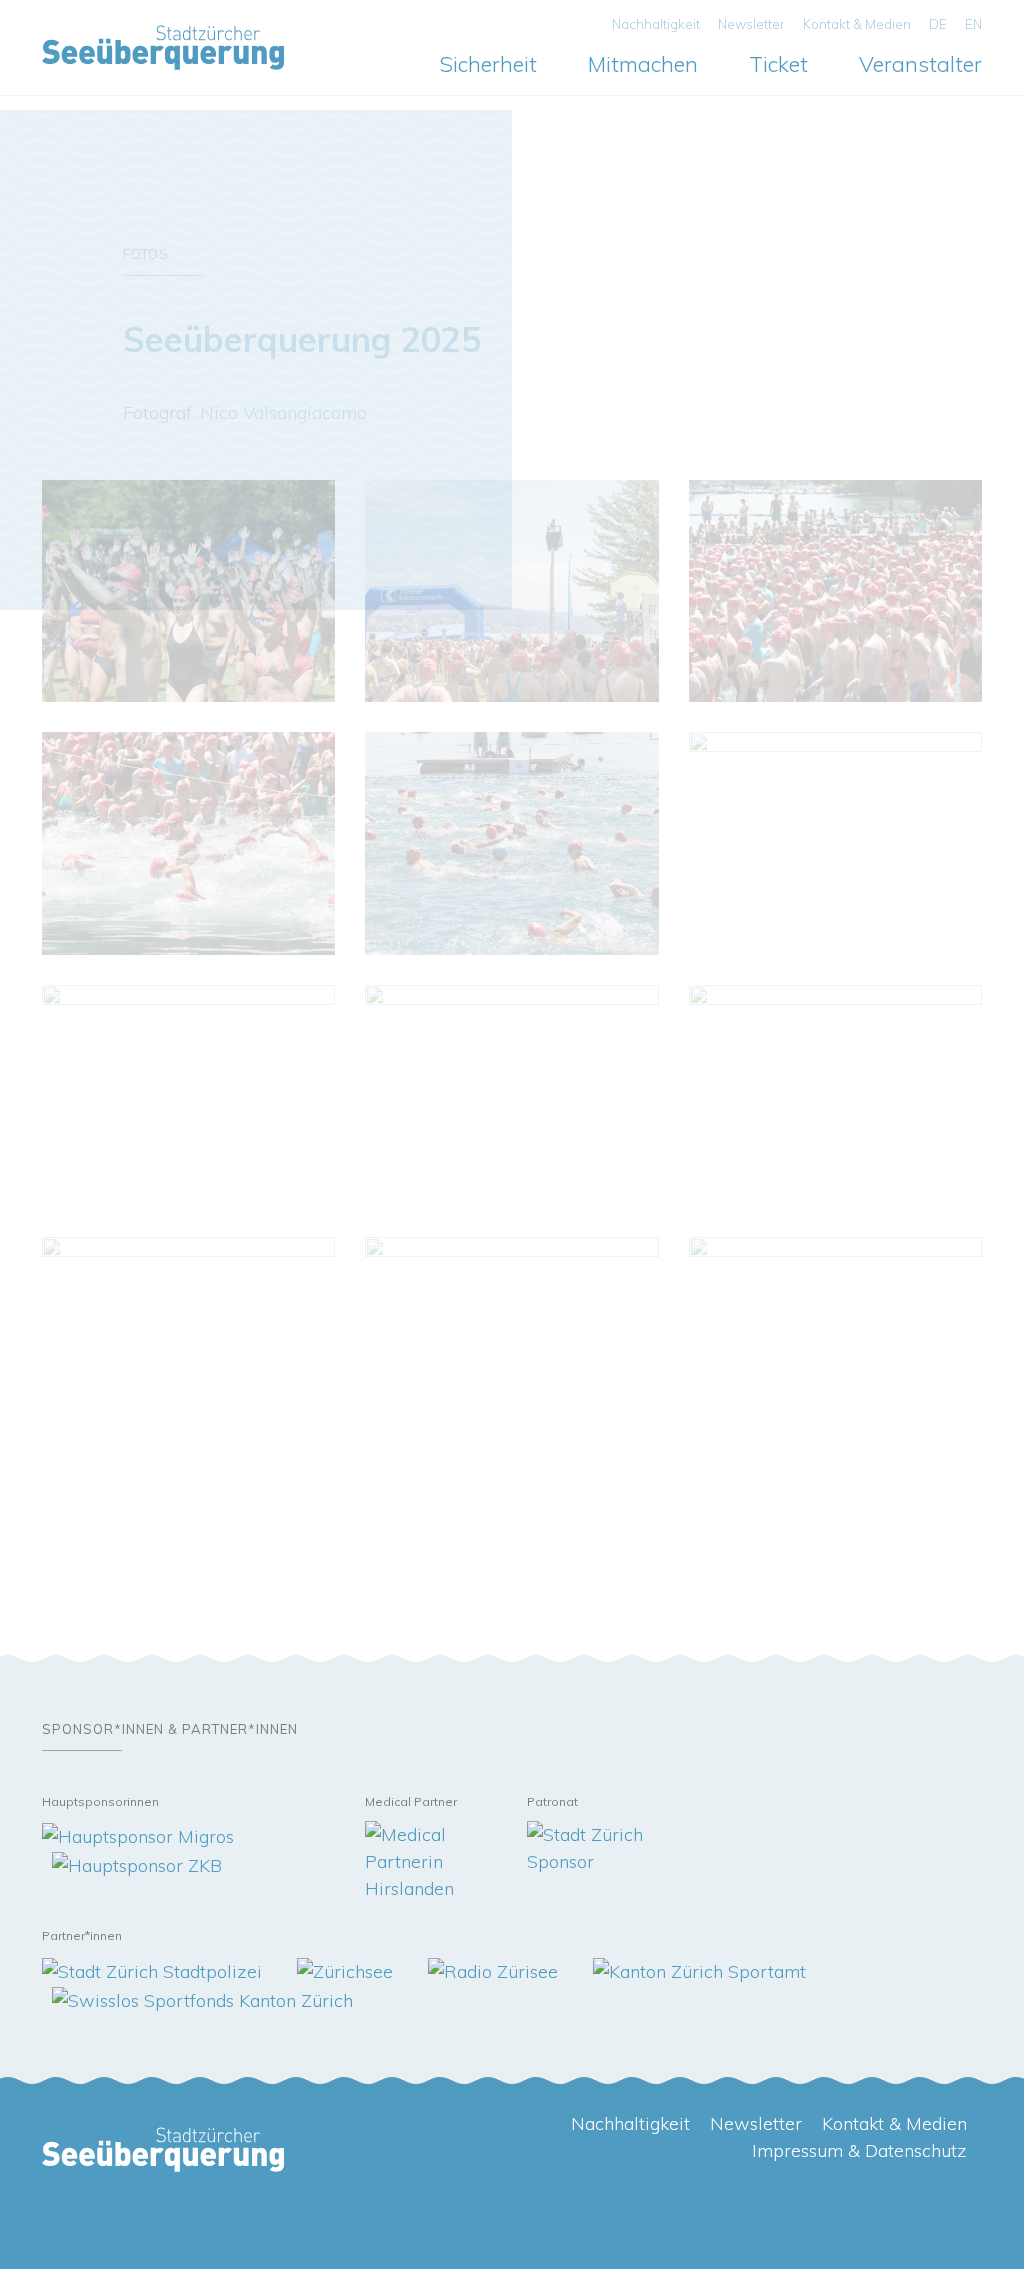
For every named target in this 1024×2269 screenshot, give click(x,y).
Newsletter (751, 24)
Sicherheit (488, 63)
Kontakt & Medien (857, 24)
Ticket (778, 63)
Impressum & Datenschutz (859, 2150)
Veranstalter (920, 63)
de (938, 24)
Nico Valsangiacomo (283, 412)
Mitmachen (643, 63)
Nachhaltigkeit (656, 24)
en (973, 24)
